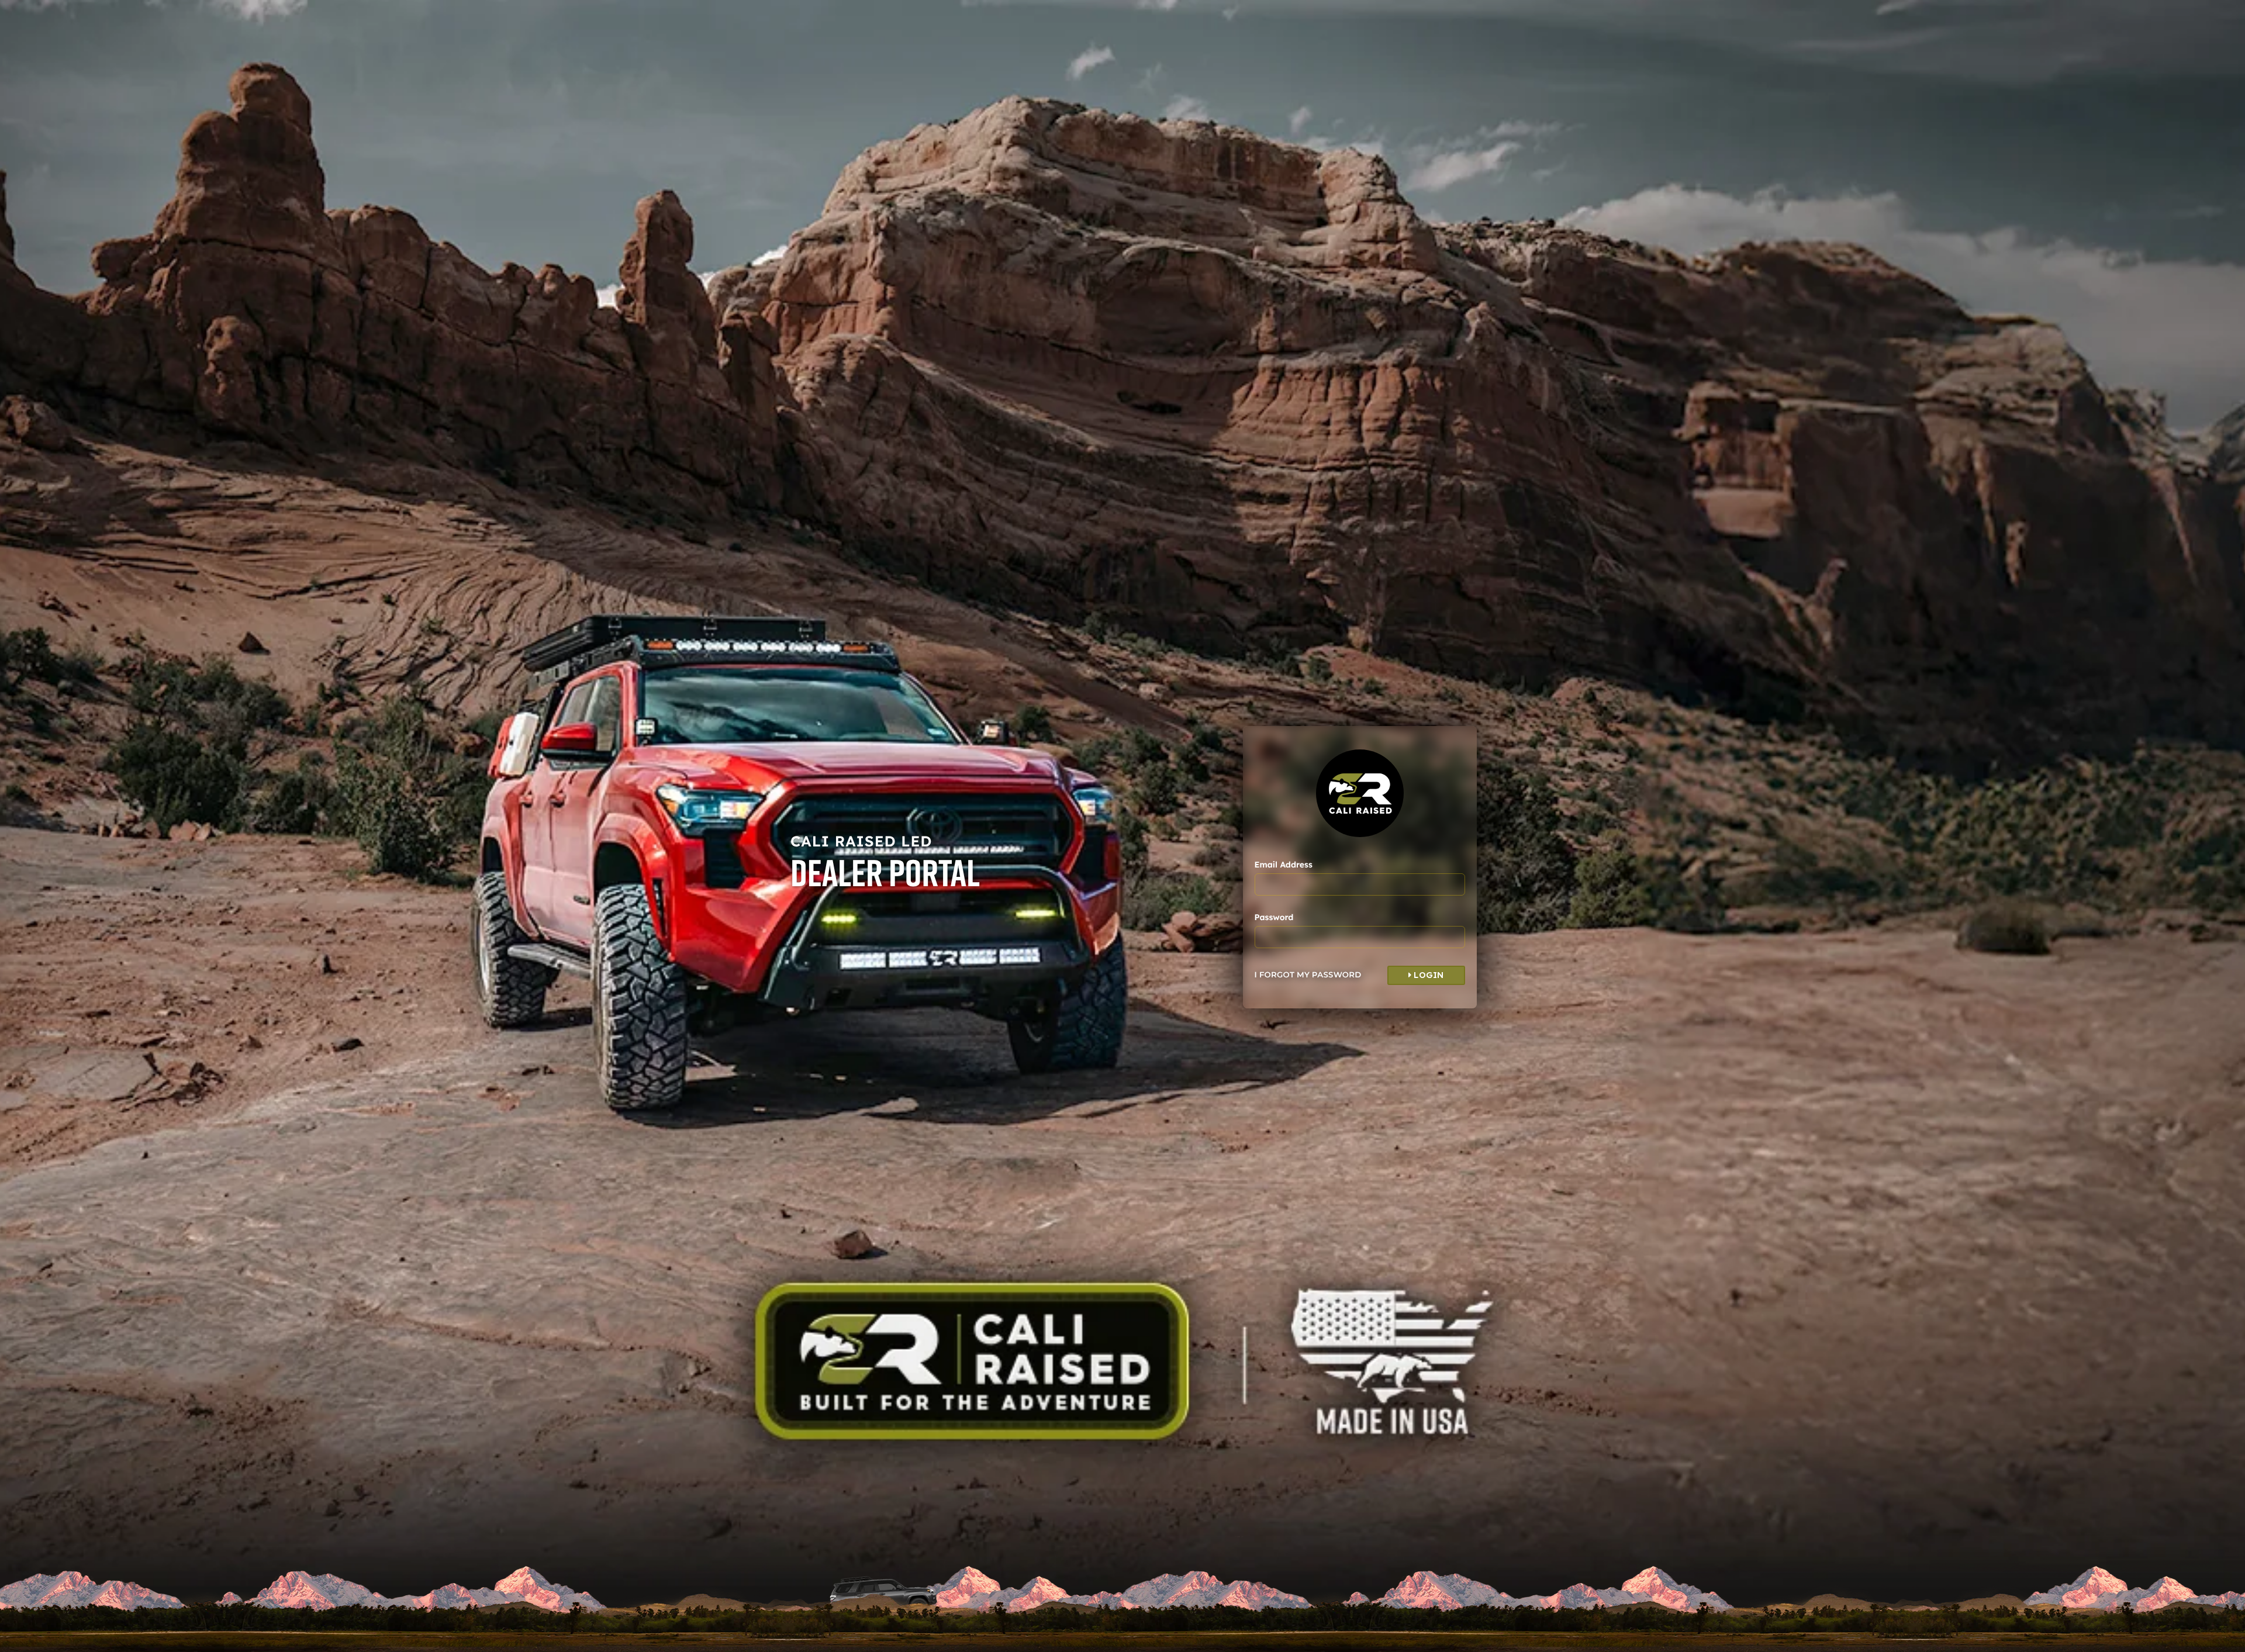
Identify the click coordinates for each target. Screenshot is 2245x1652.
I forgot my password (1308, 975)
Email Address (1284, 865)
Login (1428, 975)
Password (1274, 917)
